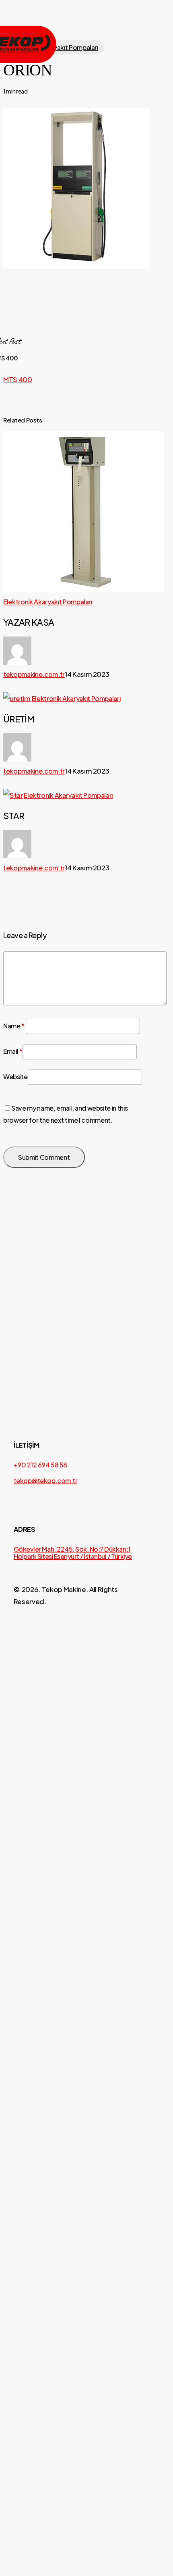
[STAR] (86, 1288)
